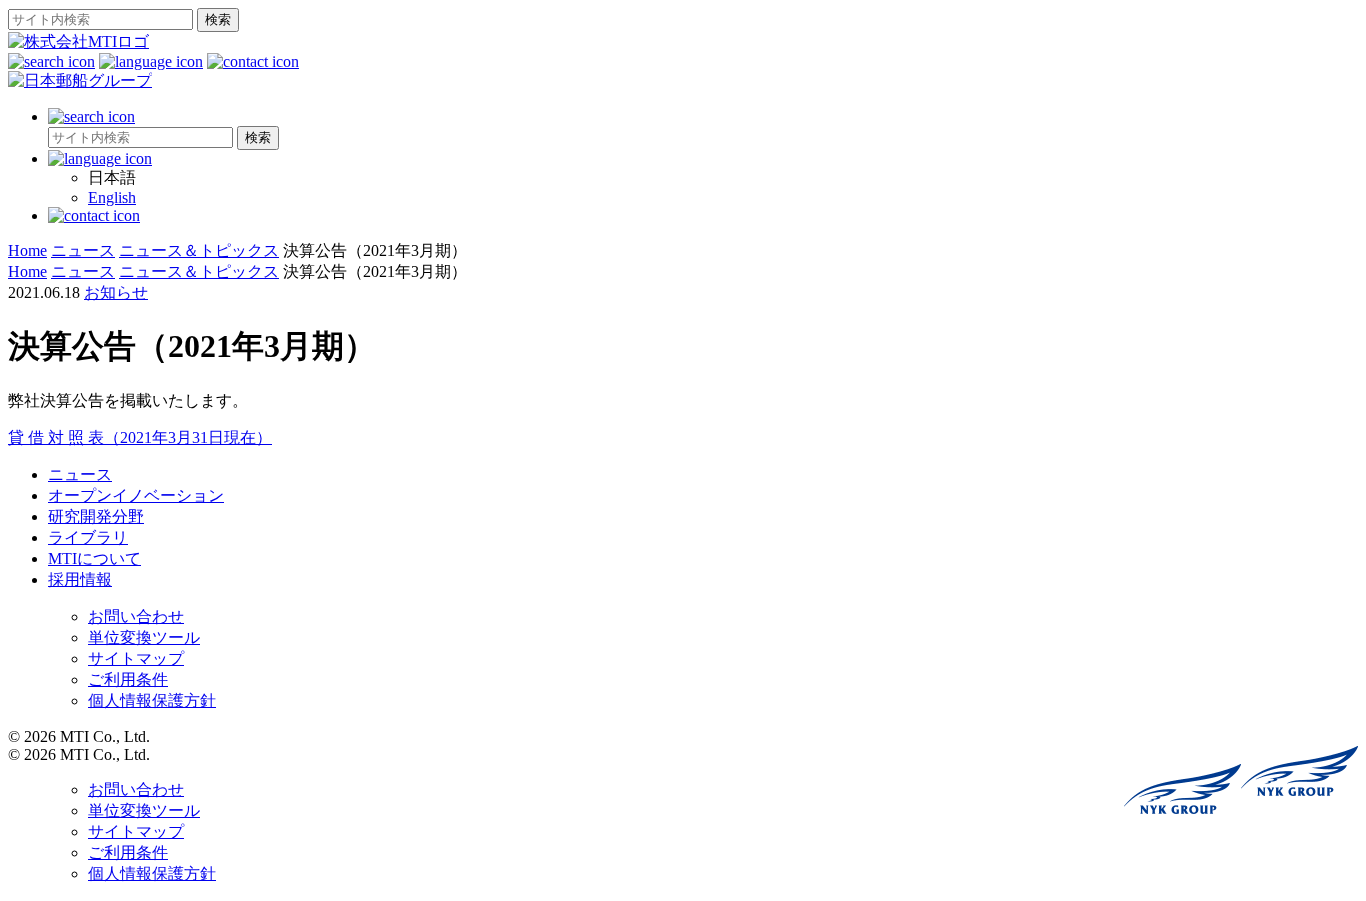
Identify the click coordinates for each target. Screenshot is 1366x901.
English (112, 197)
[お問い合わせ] (253, 61)
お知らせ (116, 292)
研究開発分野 (96, 516)
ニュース (80, 474)
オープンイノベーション (136, 495)
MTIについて (94, 558)
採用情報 (80, 579)
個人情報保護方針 (152, 700)
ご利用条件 (128, 679)
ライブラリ (88, 537)
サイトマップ (136, 658)
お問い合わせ (136, 616)
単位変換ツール (144, 637)
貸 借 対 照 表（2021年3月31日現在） (140, 437)
